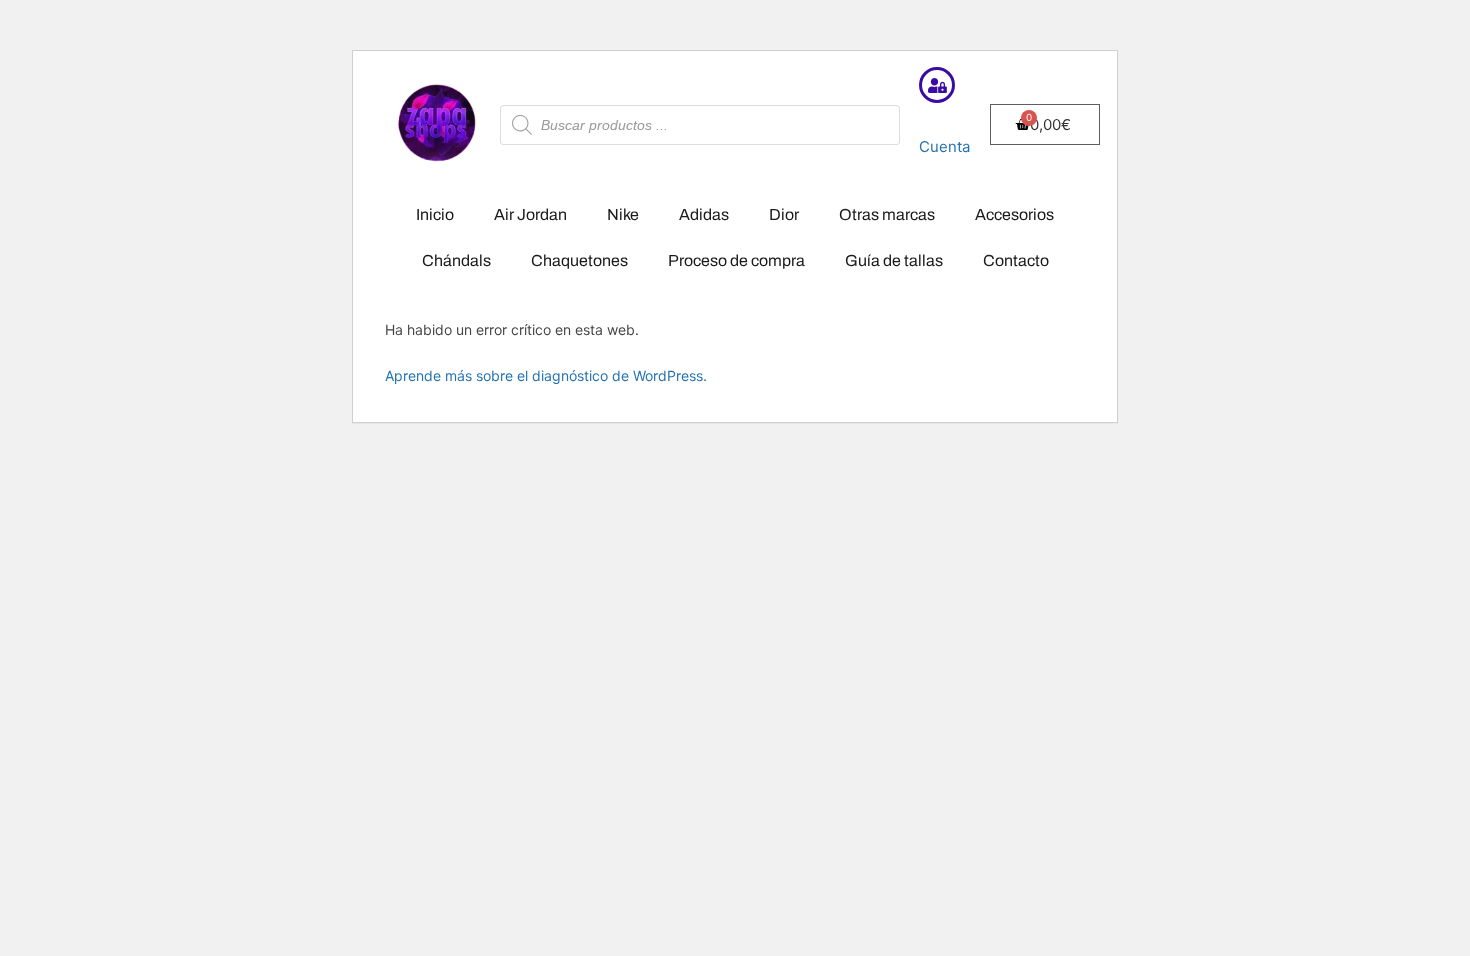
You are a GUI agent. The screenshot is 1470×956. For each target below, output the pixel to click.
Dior (784, 214)
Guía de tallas (894, 260)
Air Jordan (530, 214)
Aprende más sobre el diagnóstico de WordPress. (546, 375)
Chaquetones (579, 260)
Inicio (435, 214)
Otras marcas (887, 214)
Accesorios (1014, 214)
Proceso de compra (736, 260)
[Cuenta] (937, 85)
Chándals (456, 260)
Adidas (704, 214)
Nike (623, 214)
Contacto (1016, 260)
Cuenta (944, 146)
